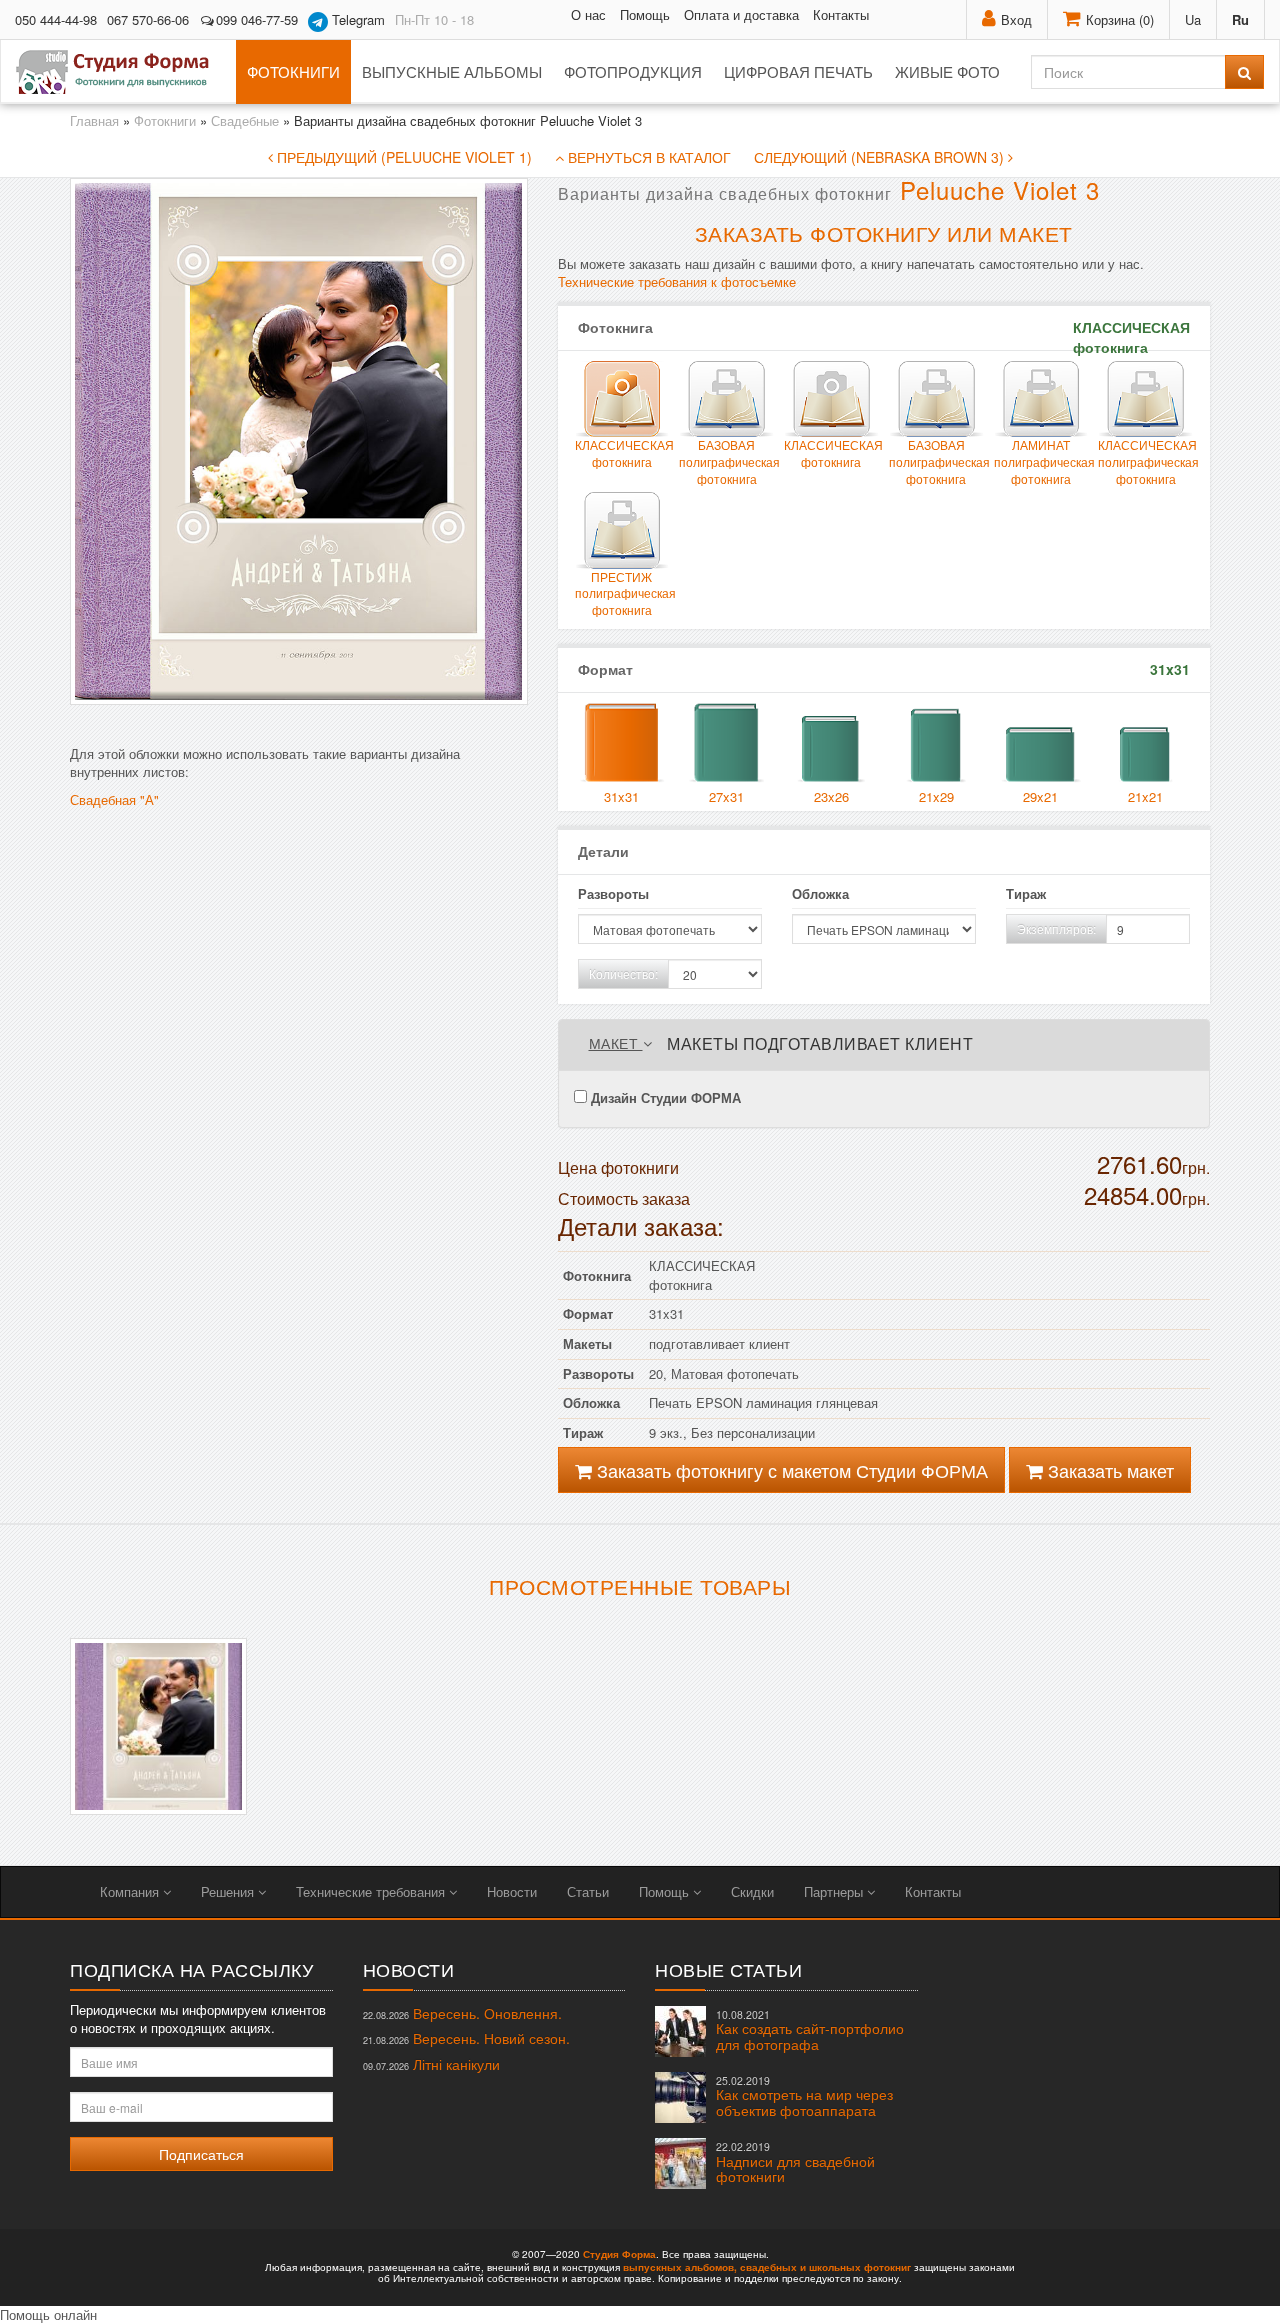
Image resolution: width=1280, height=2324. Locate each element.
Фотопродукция (633, 71)
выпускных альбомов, (680, 2267)
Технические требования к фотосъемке (677, 281)
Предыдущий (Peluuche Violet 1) (402, 157)
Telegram (356, 19)
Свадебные (245, 120)
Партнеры (835, 1891)
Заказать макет (1108, 1470)
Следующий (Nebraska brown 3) (881, 157)
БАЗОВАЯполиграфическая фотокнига (726, 461)
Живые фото (947, 71)
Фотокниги (293, 71)
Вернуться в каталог (647, 157)
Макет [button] (616, 1043)
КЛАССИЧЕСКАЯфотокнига (831, 453)
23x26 (831, 796)
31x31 (621, 796)
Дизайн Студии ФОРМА (664, 1097)
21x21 (1145, 796)
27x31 (726, 796)
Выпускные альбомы (452, 71)
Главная (94, 120)
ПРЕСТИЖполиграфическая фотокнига (622, 593)
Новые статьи (728, 1969)
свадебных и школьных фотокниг (825, 2267)
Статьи (588, 1891)
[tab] (884, 1044)
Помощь (645, 14)
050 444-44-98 (56, 19)
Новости (512, 1891)
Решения (229, 1891)
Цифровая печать (798, 71)
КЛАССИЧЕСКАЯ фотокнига (622, 453)
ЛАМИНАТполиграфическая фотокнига (1041, 461)
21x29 (936, 796)
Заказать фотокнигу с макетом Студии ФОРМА (790, 1470)
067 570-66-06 (148, 19)
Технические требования (372, 1891)
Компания (131, 1891)
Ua (1193, 19)
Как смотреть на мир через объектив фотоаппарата (804, 2096)
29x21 (1040, 796)
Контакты (841, 14)
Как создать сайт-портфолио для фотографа (810, 2030)
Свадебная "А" (114, 799)
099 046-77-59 (257, 19)
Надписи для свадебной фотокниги (795, 2162)
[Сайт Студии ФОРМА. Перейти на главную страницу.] (123, 72)
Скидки (752, 1891)
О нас (588, 14)
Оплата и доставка (741, 14)
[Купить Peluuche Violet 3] (158, 1726)
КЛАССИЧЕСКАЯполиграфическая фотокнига (1145, 461)
